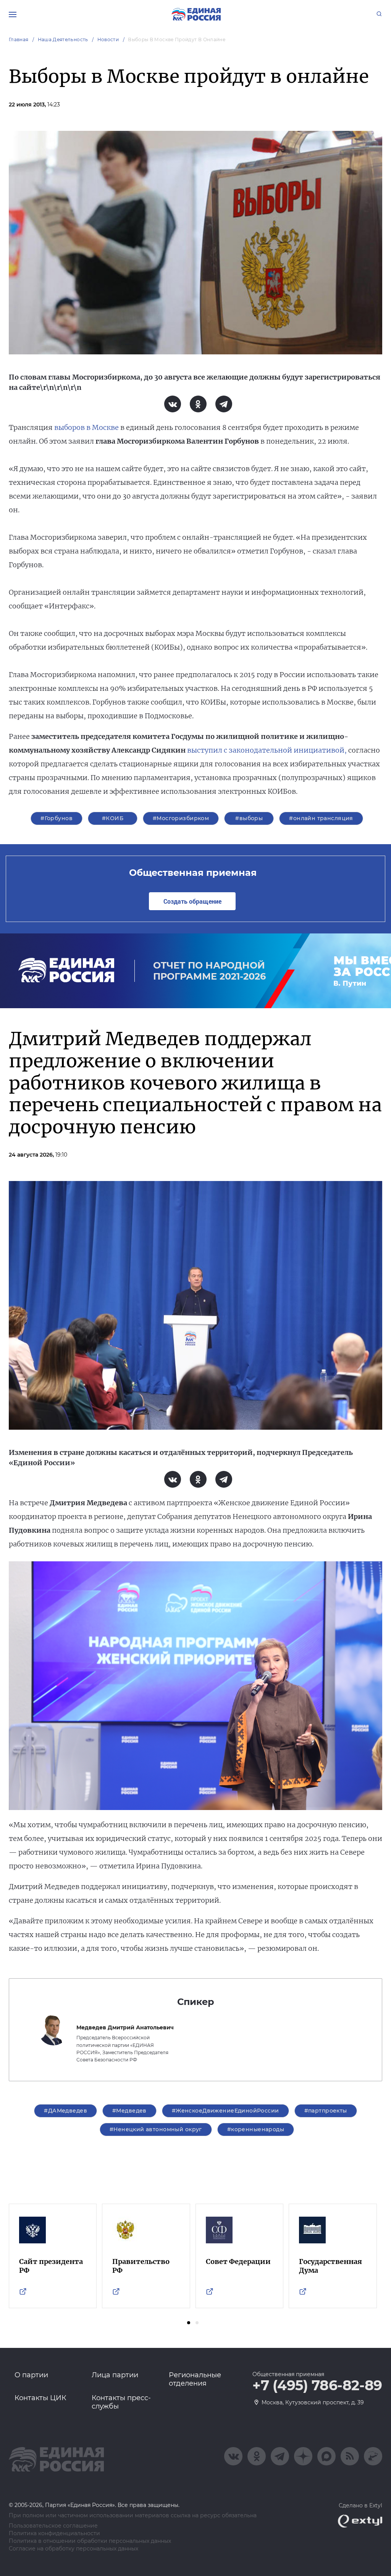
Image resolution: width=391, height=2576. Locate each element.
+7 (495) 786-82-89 (317, 2386)
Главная (19, 39)
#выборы (249, 818)
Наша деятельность (63, 39)
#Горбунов (57, 818)
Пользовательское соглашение (53, 2526)
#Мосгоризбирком (181, 818)
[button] (189, 2323)
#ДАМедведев (65, 2111)
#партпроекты (326, 2111)
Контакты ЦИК (40, 2398)
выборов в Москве (86, 427)
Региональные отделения (195, 2379)
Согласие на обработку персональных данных (74, 2549)
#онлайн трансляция (321, 818)
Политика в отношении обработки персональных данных (90, 2541)
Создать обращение (192, 901)
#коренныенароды (256, 2129)
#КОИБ (113, 818)
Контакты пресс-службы (121, 2402)
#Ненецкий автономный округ (156, 2129)
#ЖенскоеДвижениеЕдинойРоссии (225, 2111)
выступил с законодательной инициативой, (267, 750)
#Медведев (129, 2111)
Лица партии (115, 2375)
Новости (108, 39)
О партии (31, 2375)
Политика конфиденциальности (54, 2533)
